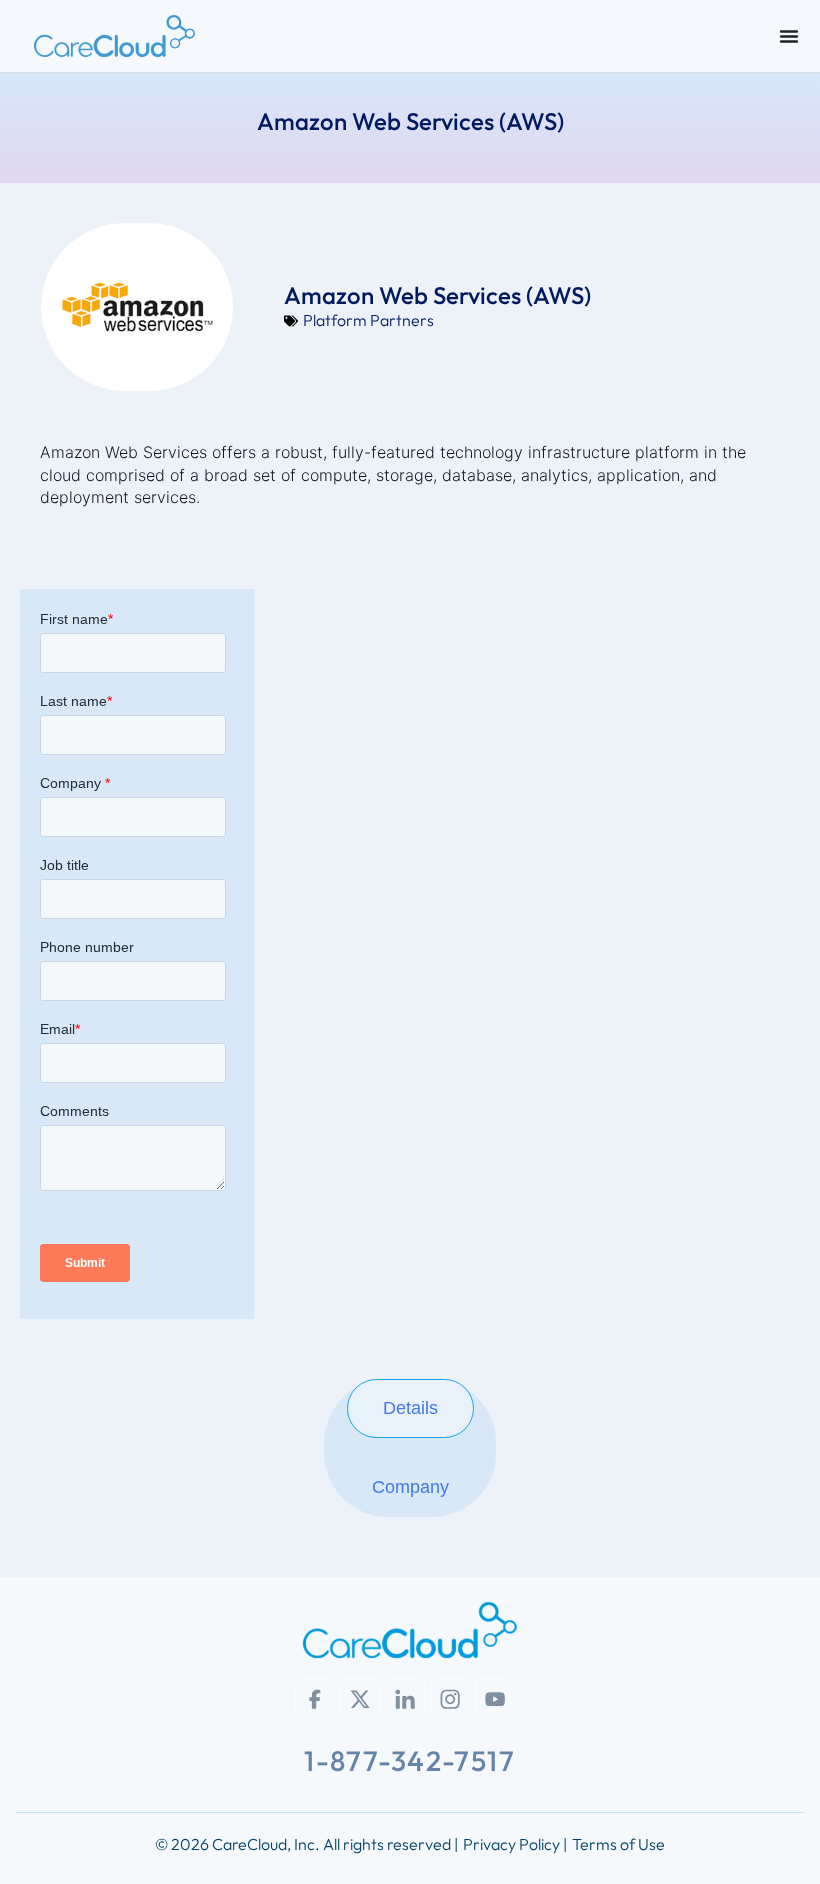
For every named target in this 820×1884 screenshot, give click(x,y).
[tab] (410, 1408)
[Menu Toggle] (789, 36)
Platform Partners (368, 320)
